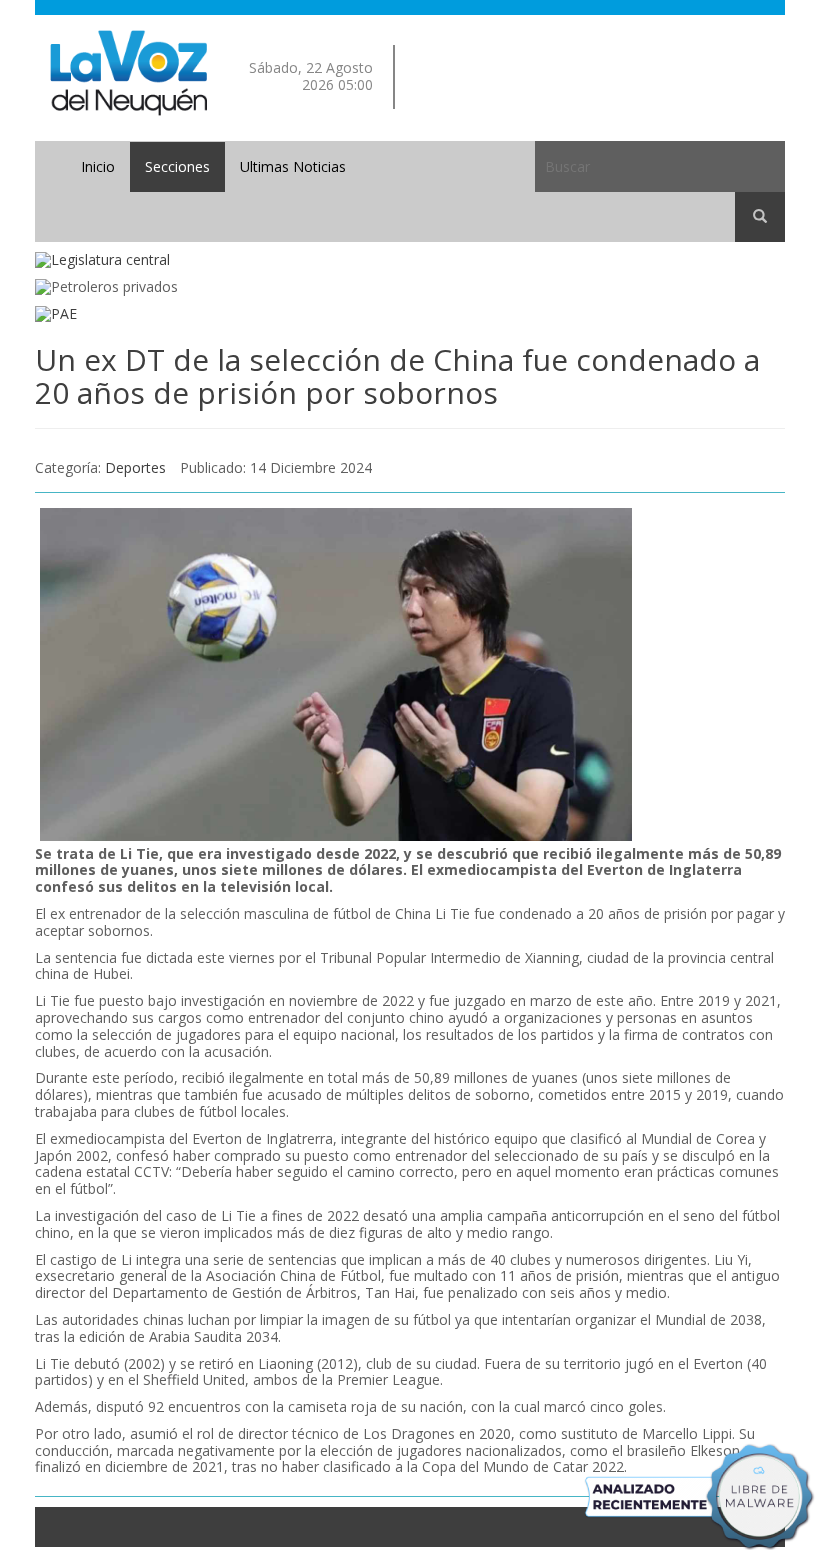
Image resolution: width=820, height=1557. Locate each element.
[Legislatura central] (410, 260)
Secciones (177, 166)
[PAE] (410, 314)
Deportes (135, 467)
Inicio (98, 166)
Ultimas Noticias (293, 166)
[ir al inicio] (128, 71)
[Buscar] (760, 217)
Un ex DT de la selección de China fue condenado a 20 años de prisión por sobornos (397, 376)
